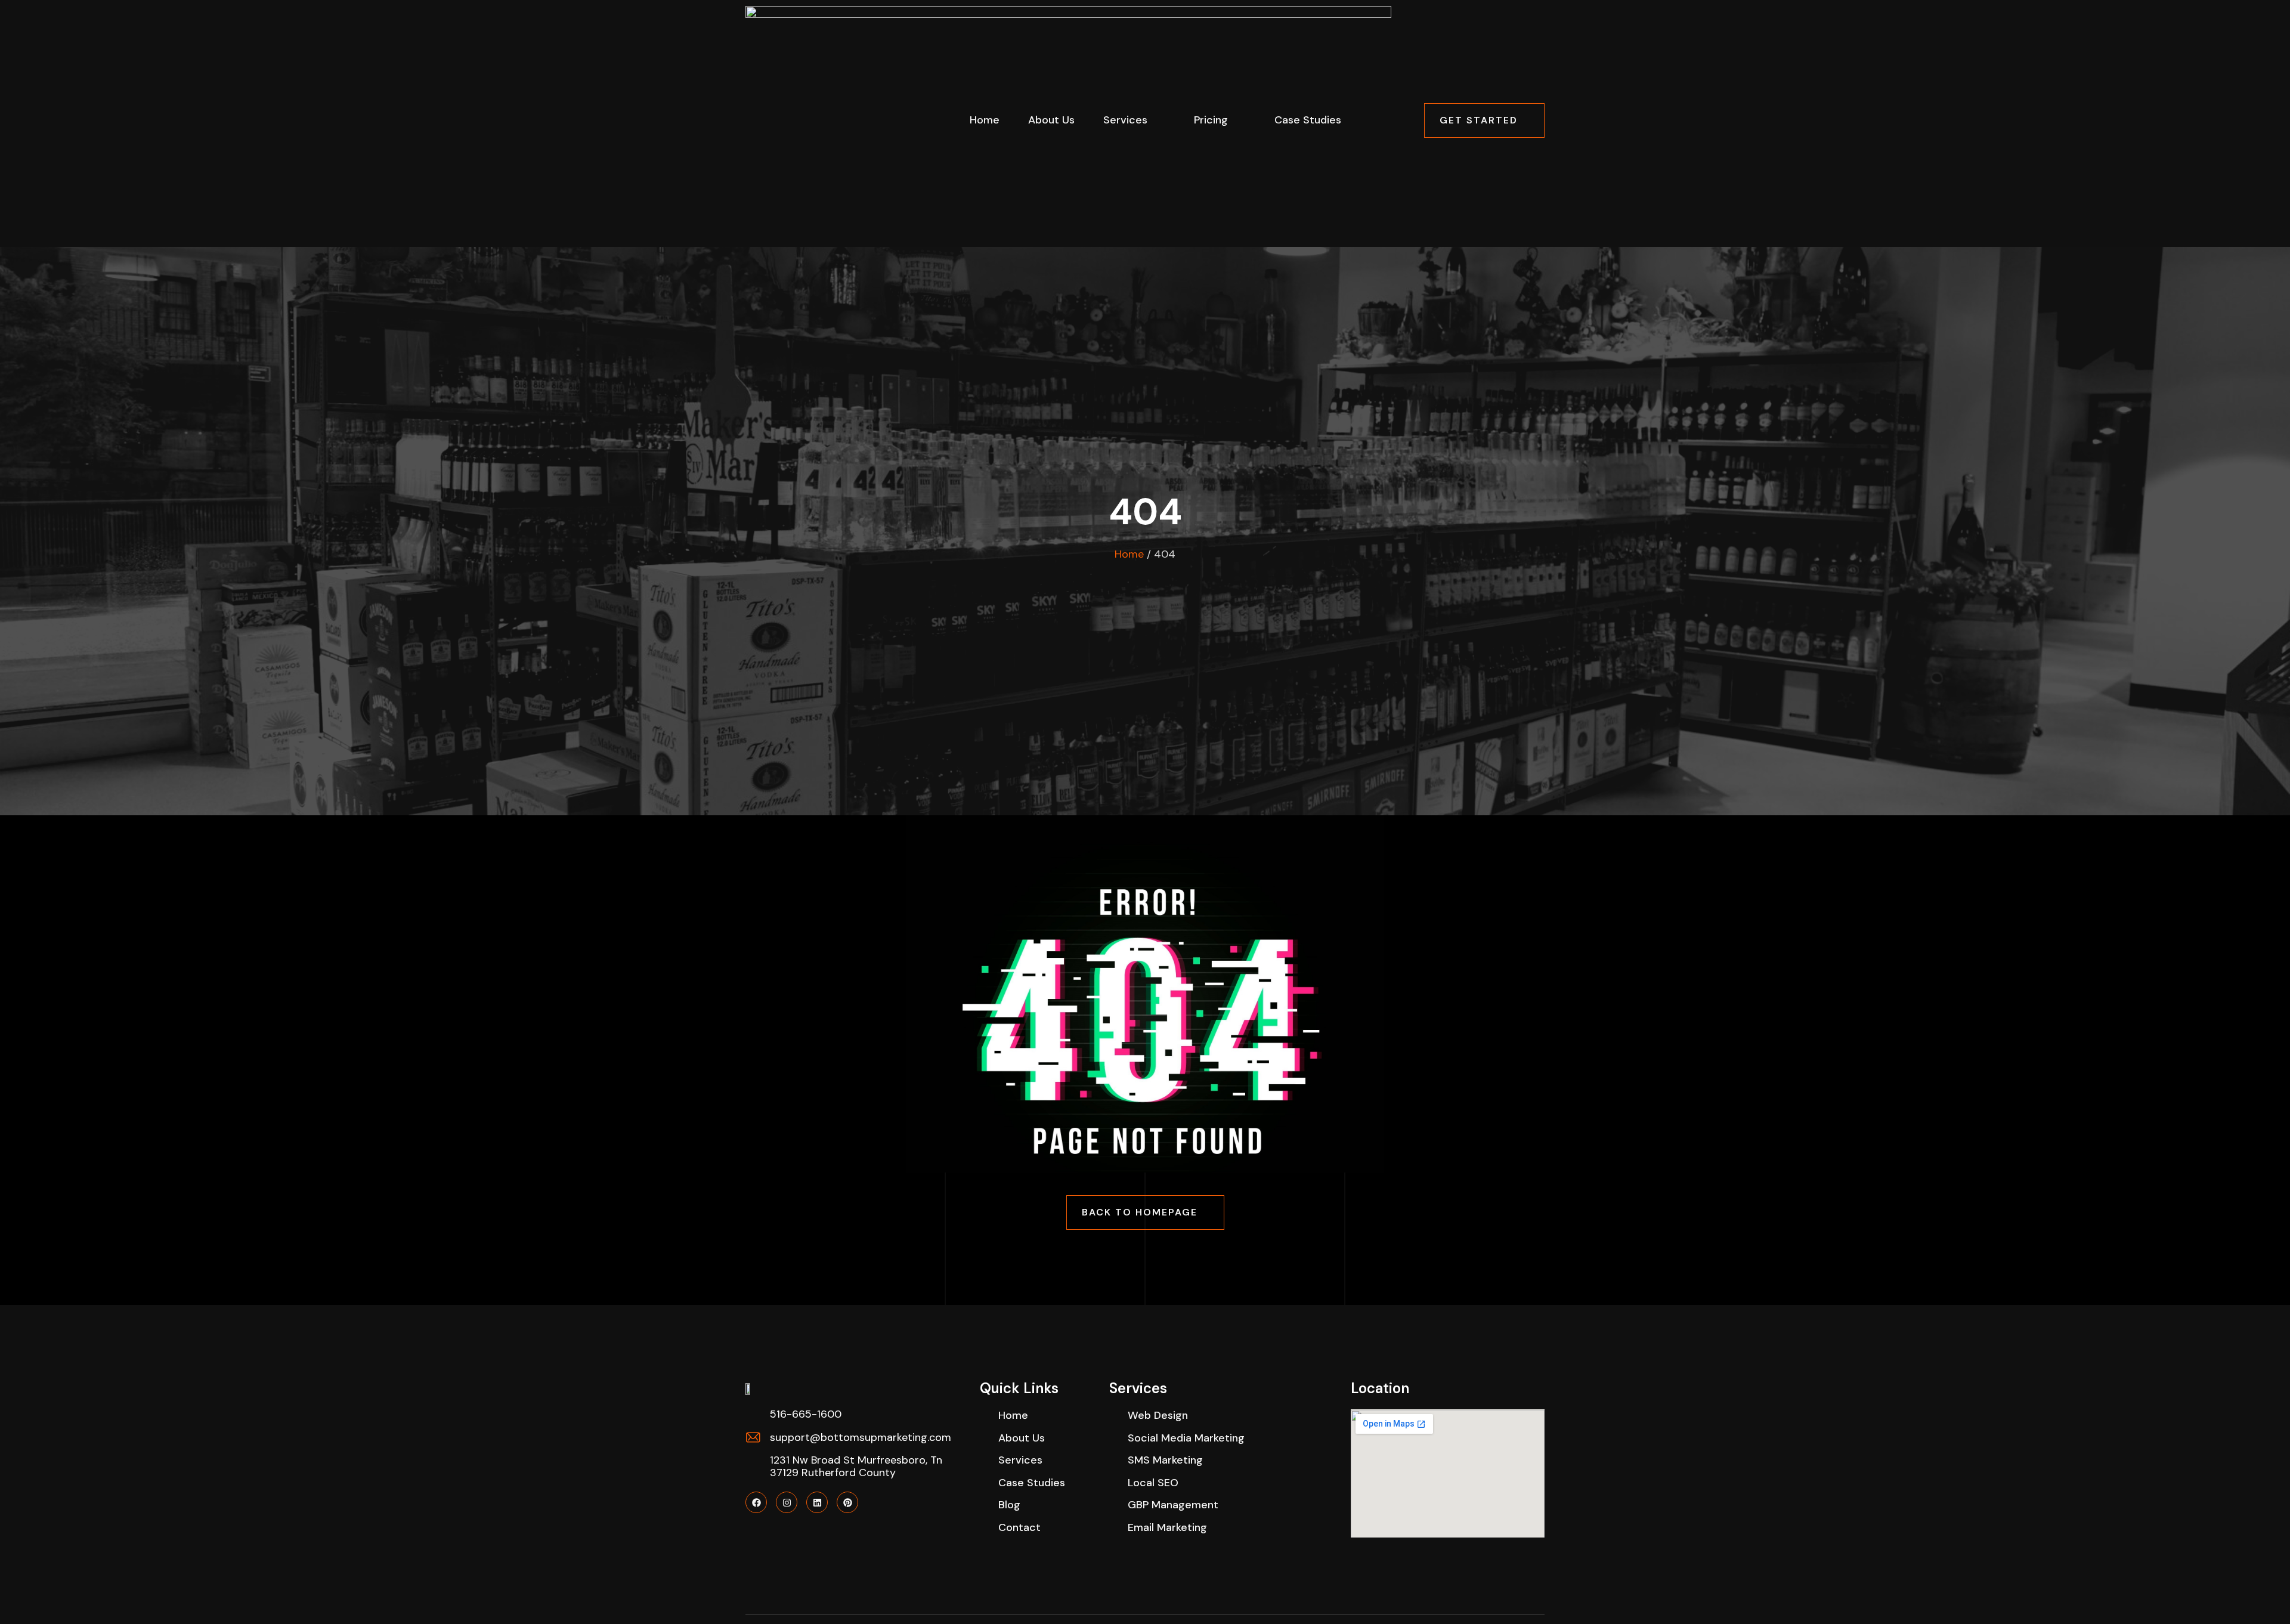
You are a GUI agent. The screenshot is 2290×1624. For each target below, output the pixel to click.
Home (985, 120)
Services (1125, 120)
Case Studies (1308, 120)
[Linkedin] (817, 1502)
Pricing (1211, 120)
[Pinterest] (847, 1502)
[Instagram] (787, 1502)
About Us (1051, 120)
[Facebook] (756, 1502)
